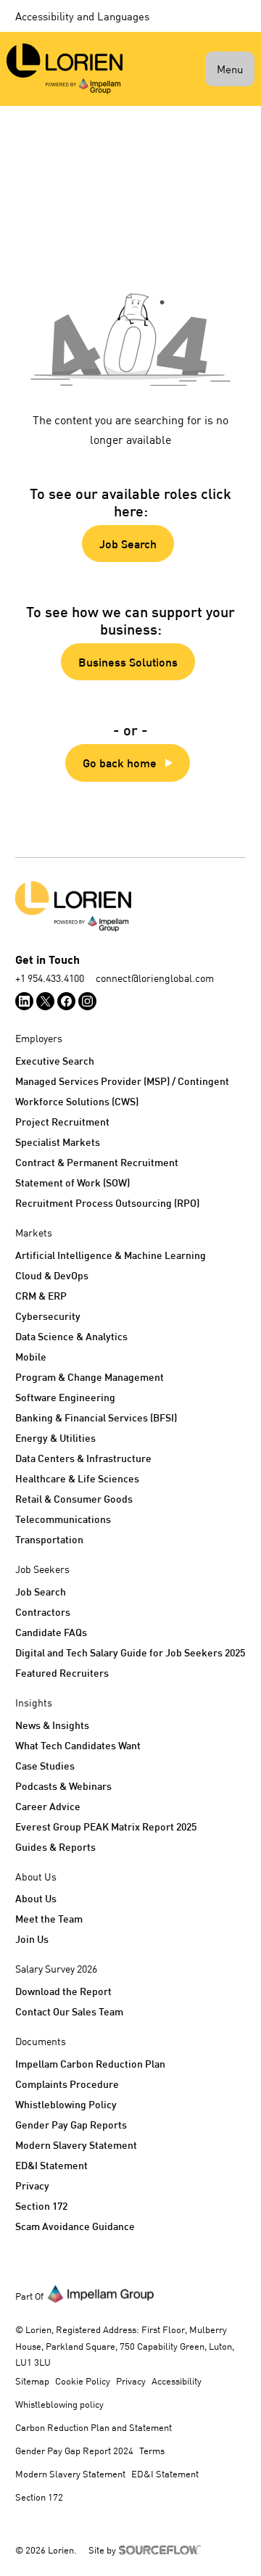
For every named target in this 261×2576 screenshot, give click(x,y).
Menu (230, 69)
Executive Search (55, 1061)
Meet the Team (49, 1919)
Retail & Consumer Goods (74, 1499)
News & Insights (52, 1725)
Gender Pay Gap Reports (71, 2125)
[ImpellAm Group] (101, 2293)
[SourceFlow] (162, 2548)
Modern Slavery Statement (76, 2145)
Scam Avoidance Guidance (75, 2226)
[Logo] (130, 907)
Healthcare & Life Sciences (77, 1478)
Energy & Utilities (55, 1438)
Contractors (43, 1612)
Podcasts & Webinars (63, 1786)
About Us (36, 1898)
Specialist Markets (58, 1142)
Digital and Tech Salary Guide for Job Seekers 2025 (130, 1652)
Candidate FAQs (51, 1632)
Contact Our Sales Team (69, 2011)
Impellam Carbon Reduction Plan (90, 2064)
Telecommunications (63, 1519)
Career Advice (48, 1806)
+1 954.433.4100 (50, 978)
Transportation (49, 1539)
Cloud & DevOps (52, 1275)
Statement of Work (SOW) (72, 1182)
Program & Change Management (90, 1377)
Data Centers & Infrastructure (83, 1458)
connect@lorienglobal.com (155, 978)
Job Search (41, 1592)
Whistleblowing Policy (66, 2104)
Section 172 (41, 2206)
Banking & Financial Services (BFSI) (96, 1417)
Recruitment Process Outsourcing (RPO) (107, 1203)
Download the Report (63, 1991)
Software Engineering (65, 1397)
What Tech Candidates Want (78, 1745)
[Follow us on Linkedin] (24, 1001)
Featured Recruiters (62, 1673)
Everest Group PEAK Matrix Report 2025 (106, 1826)
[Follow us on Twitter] (45, 1001)
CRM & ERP (41, 1296)
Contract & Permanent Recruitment (97, 1162)
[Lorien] (65, 69)
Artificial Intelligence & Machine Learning (111, 1255)
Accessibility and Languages (82, 16)
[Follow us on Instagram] (87, 1001)
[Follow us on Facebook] (66, 1001)
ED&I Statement (51, 2165)
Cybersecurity (48, 1316)
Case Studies (45, 1766)
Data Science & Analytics (71, 1336)
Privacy (32, 2185)
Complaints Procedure (67, 2084)
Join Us (32, 1939)
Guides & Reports (55, 1847)
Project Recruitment (62, 1122)
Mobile (31, 1357)
